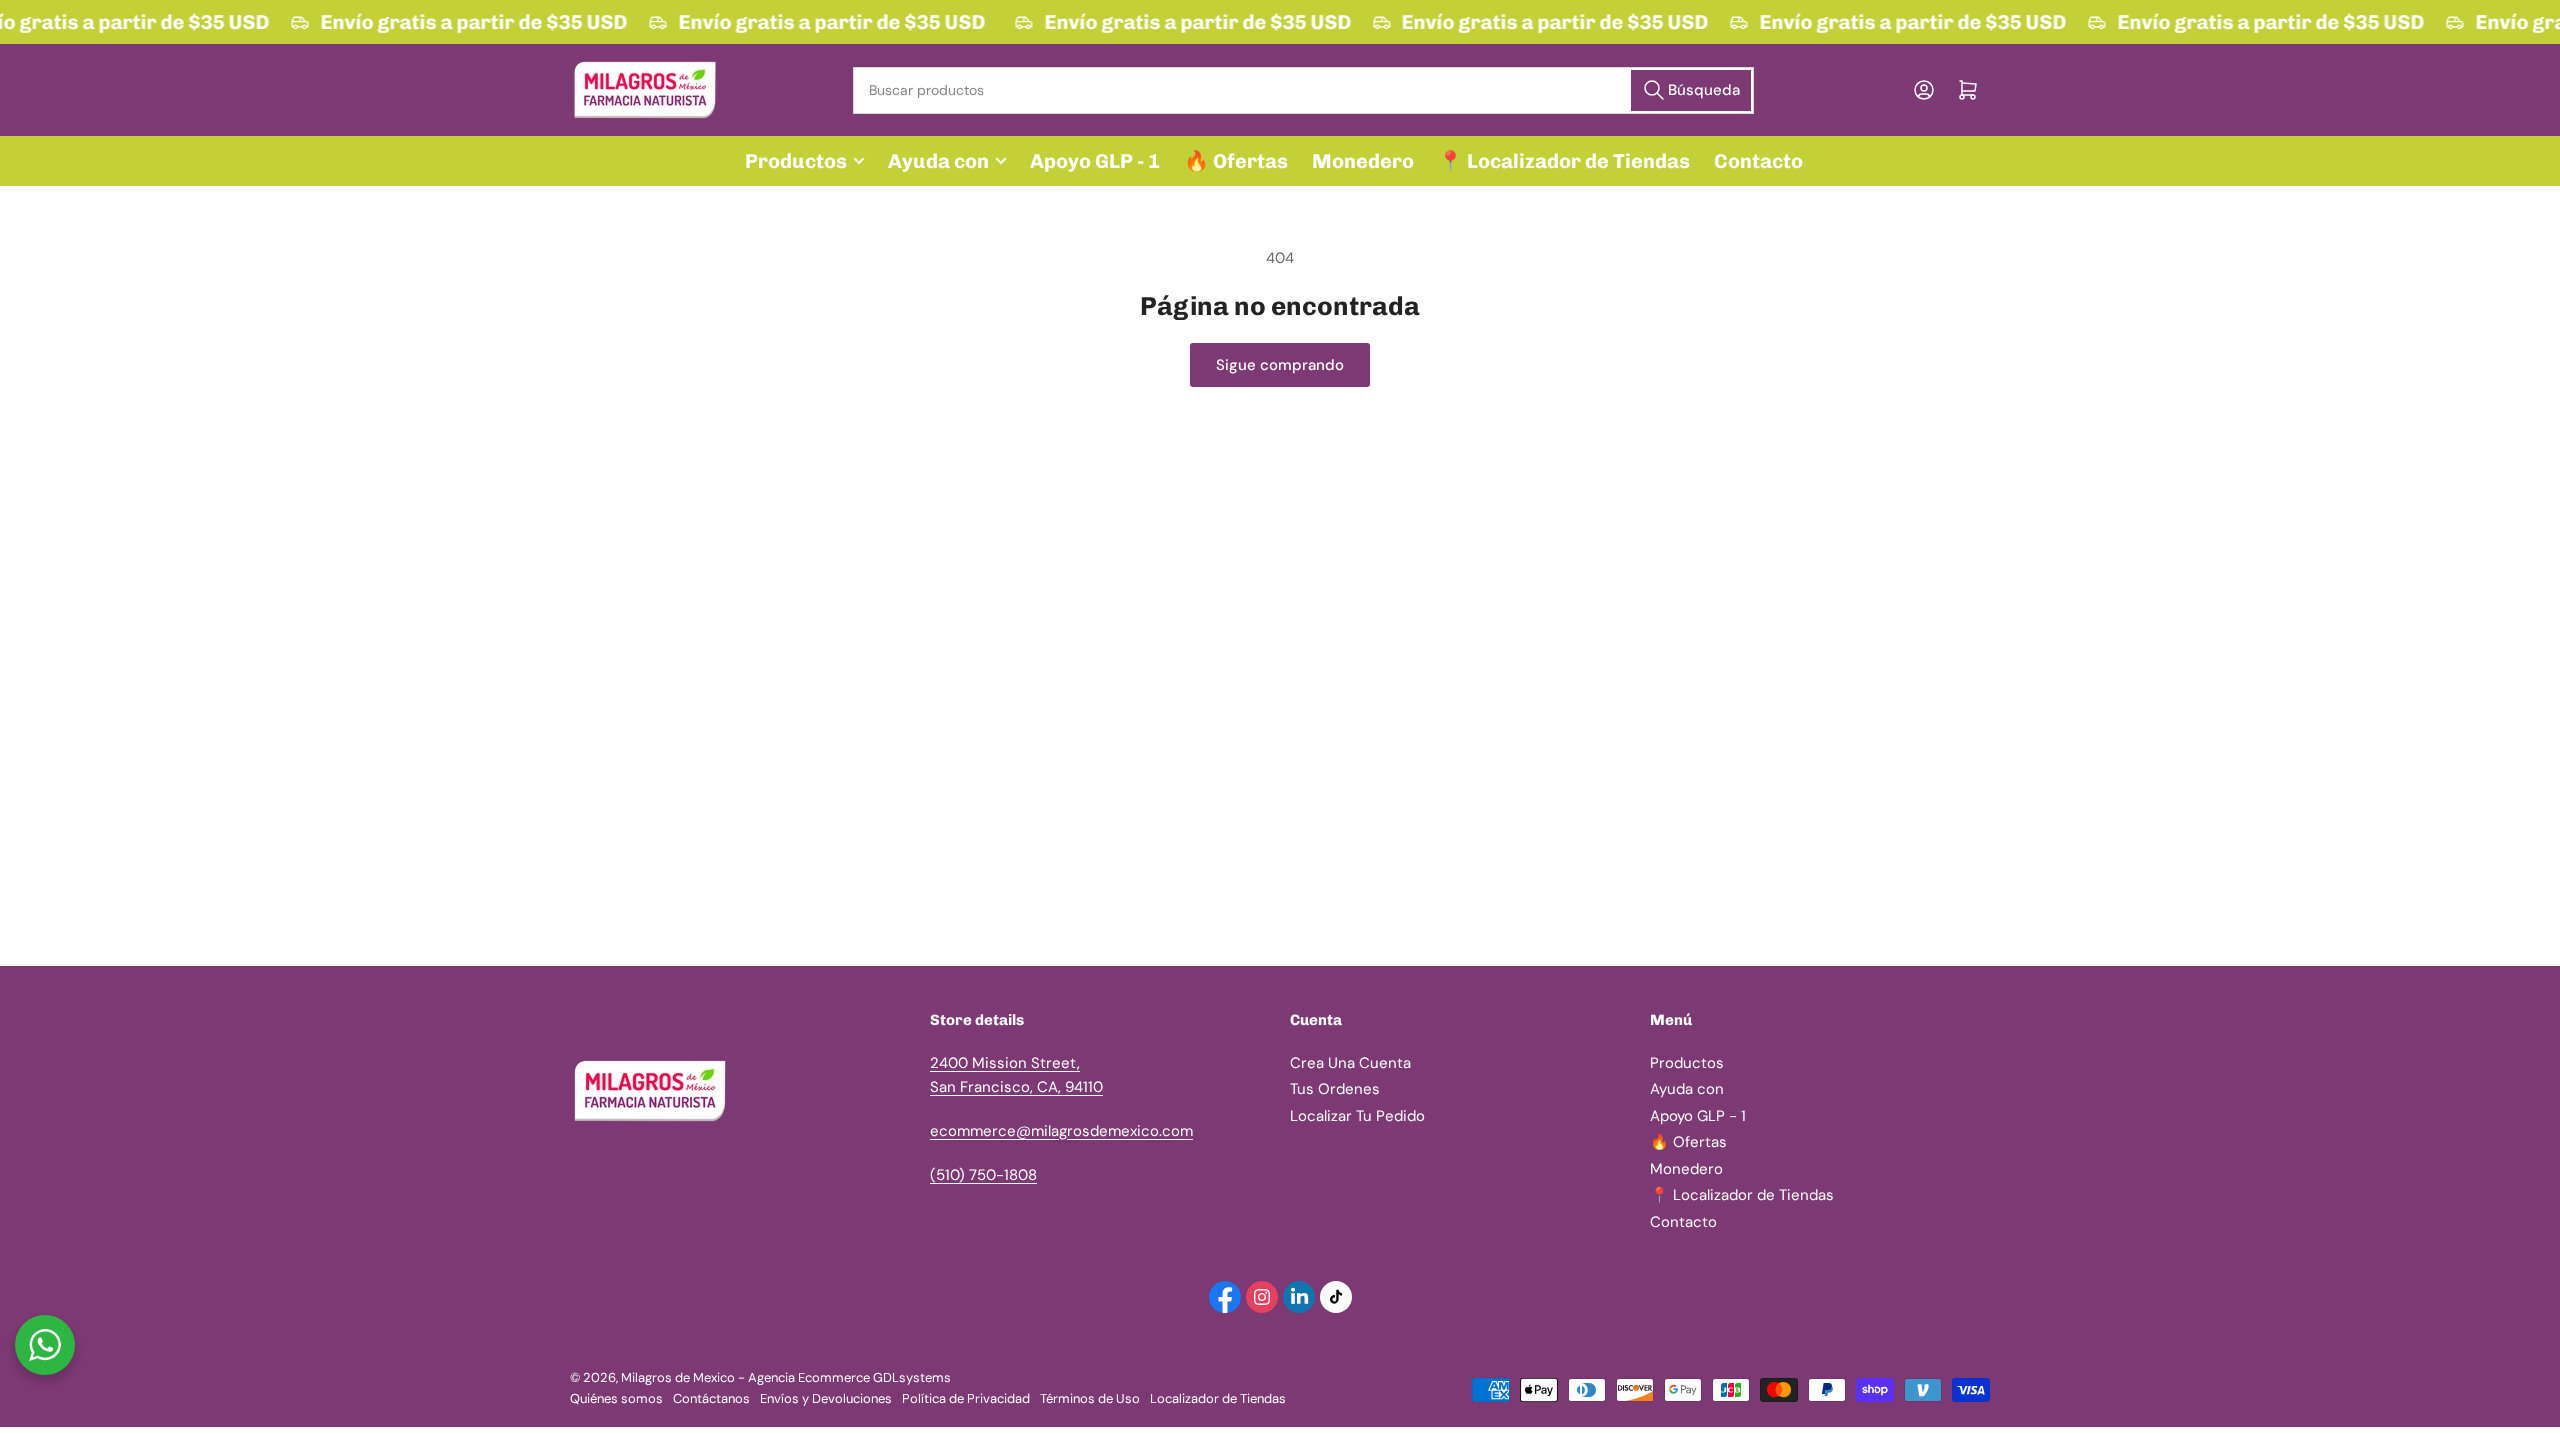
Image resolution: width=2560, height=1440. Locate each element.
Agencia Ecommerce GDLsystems (849, 1377)
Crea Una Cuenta (1350, 1063)
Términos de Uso (1090, 1398)
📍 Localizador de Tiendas (1564, 161)
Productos (796, 161)
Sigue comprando (1280, 365)
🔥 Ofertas (1236, 161)
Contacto (1758, 161)
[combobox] (1303, 90)
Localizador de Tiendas (1218, 1398)
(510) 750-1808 (983, 1175)
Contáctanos (711, 1398)
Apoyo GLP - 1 (1095, 161)
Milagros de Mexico (678, 1377)
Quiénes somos (616, 1398)
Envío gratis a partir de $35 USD (470, 22)
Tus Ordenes (1335, 1089)
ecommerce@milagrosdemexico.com (1061, 1131)
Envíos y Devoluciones (826, 1398)
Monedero (1363, 161)
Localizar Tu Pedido (1357, 1116)
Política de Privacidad (966, 1398)
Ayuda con (938, 161)
